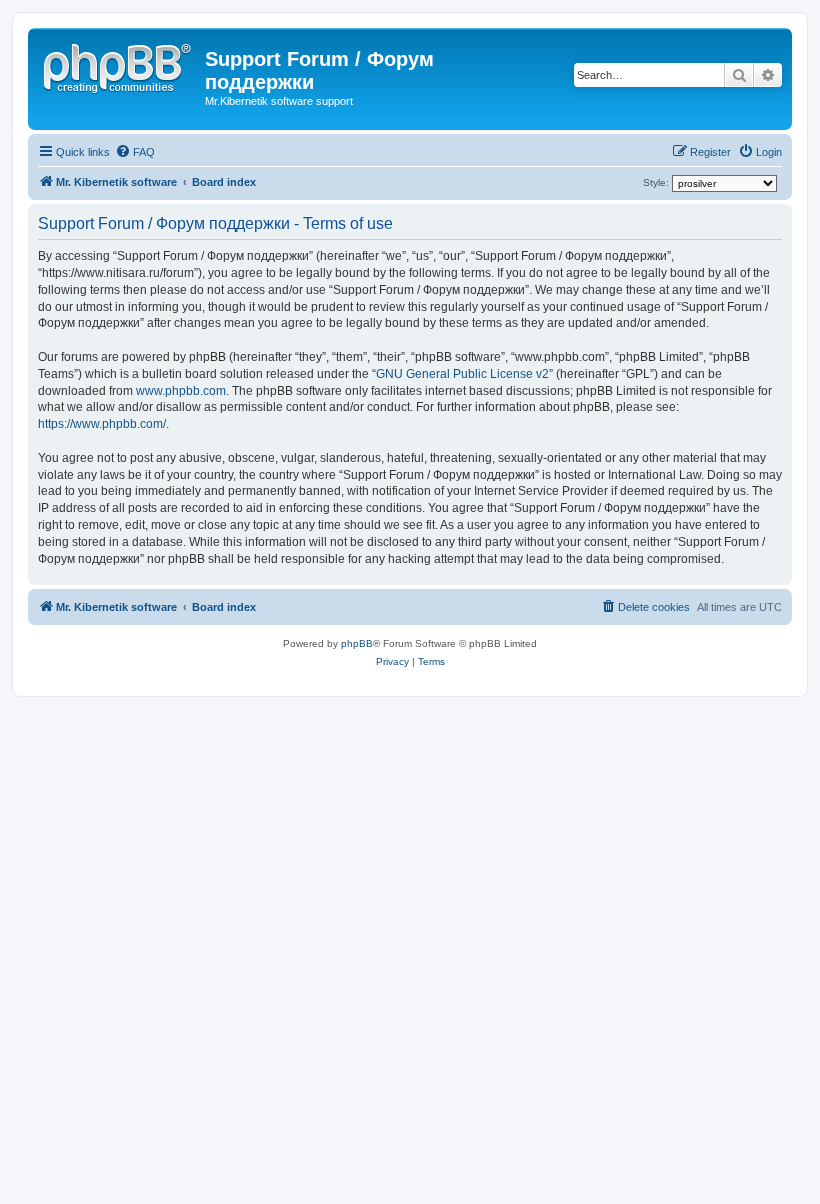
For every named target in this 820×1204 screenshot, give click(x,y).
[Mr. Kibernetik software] (119, 65)
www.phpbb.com (181, 391)
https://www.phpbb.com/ (102, 424)
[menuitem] (135, 152)
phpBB (357, 643)
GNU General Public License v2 (462, 374)
